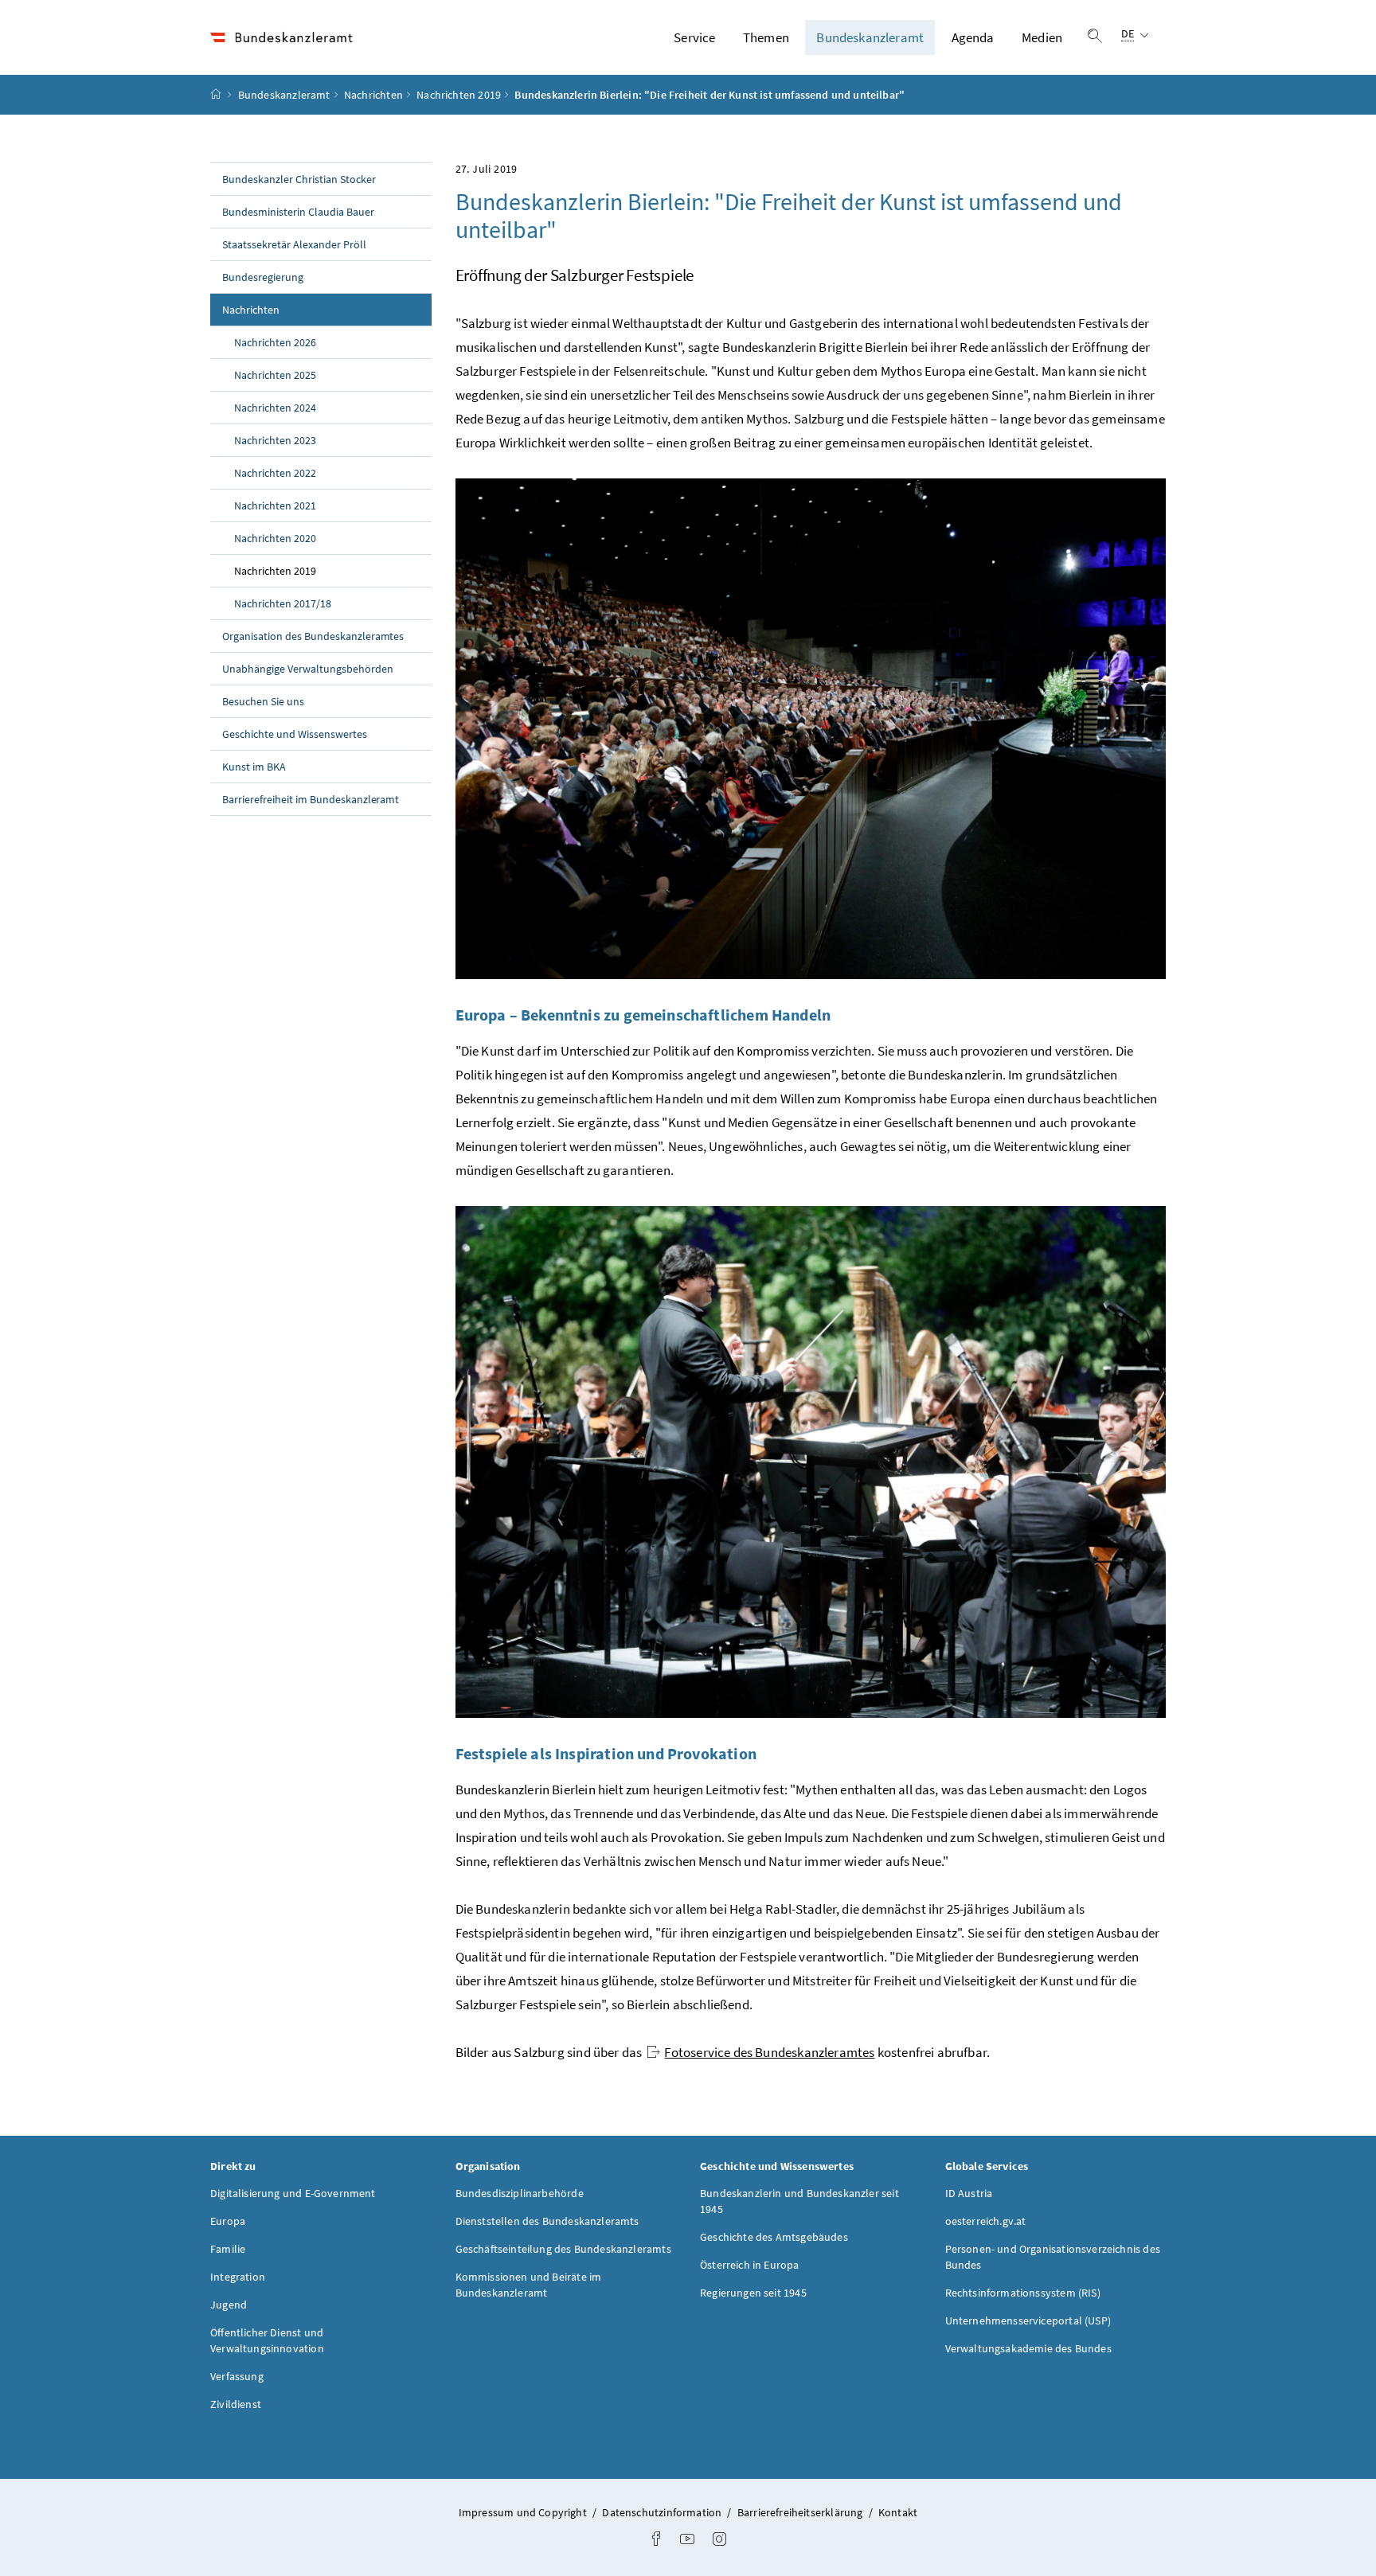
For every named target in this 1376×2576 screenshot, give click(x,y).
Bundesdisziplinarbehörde (520, 2193)
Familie (228, 2249)
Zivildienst (236, 2404)
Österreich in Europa (750, 2265)
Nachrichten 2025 (275, 375)
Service (694, 37)
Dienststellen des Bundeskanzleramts (547, 2221)
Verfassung (237, 2376)
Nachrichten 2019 (459, 95)
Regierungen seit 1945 (753, 2293)
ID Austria (969, 2193)
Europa (228, 2221)
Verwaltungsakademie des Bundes (1028, 2348)
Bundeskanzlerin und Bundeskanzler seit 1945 (799, 2201)
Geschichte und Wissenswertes (295, 734)
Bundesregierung (263, 277)
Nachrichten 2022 (275, 473)
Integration (238, 2277)
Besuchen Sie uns (263, 701)
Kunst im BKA (254, 767)
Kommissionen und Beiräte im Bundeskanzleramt (529, 2285)
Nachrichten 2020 (275, 538)
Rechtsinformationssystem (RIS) (1023, 2293)
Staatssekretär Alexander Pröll (294, 244)
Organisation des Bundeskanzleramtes (313, 636)
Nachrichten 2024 (275, 408)
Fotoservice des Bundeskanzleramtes (769, 2052)
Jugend (229, 2305)
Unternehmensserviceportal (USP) (1028, 2320)
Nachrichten (373, 95)
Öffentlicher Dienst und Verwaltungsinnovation (267, 2340)
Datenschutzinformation (663, 2512)
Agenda (973, 37)
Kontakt (898, 2512)
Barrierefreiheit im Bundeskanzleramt (311, 799)
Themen (766, 37)
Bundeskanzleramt (870, 37)
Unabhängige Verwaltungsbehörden (308, 669)
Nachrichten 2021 (275, 505)
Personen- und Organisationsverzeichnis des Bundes (1053, 2257)
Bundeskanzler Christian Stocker (299, 179)
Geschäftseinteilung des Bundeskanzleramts (563, 2249)
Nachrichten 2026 (275, 342)
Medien (1042, 37)
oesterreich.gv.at (986, 2221)
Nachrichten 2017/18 (283, 603)
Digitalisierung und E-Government (293, 2193)
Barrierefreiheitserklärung (801, 2512)
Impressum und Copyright (524, 2512)
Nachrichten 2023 (275, 440)
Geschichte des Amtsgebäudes (774, 2237)
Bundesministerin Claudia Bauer (298, 212)
